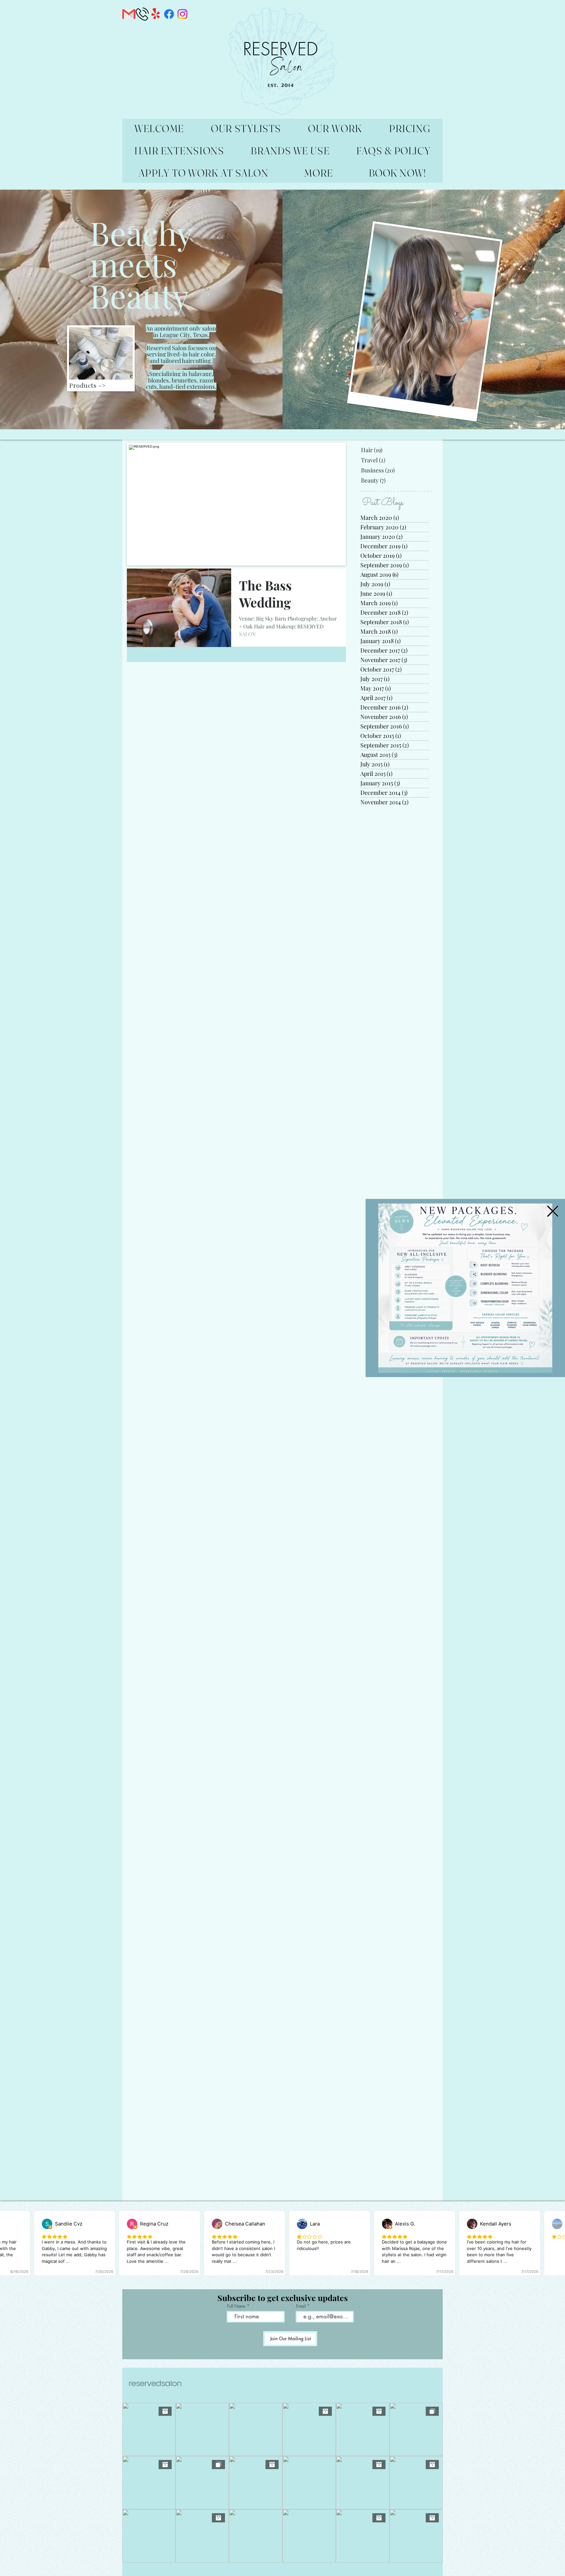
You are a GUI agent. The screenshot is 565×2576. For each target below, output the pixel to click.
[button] (553, 1211)
